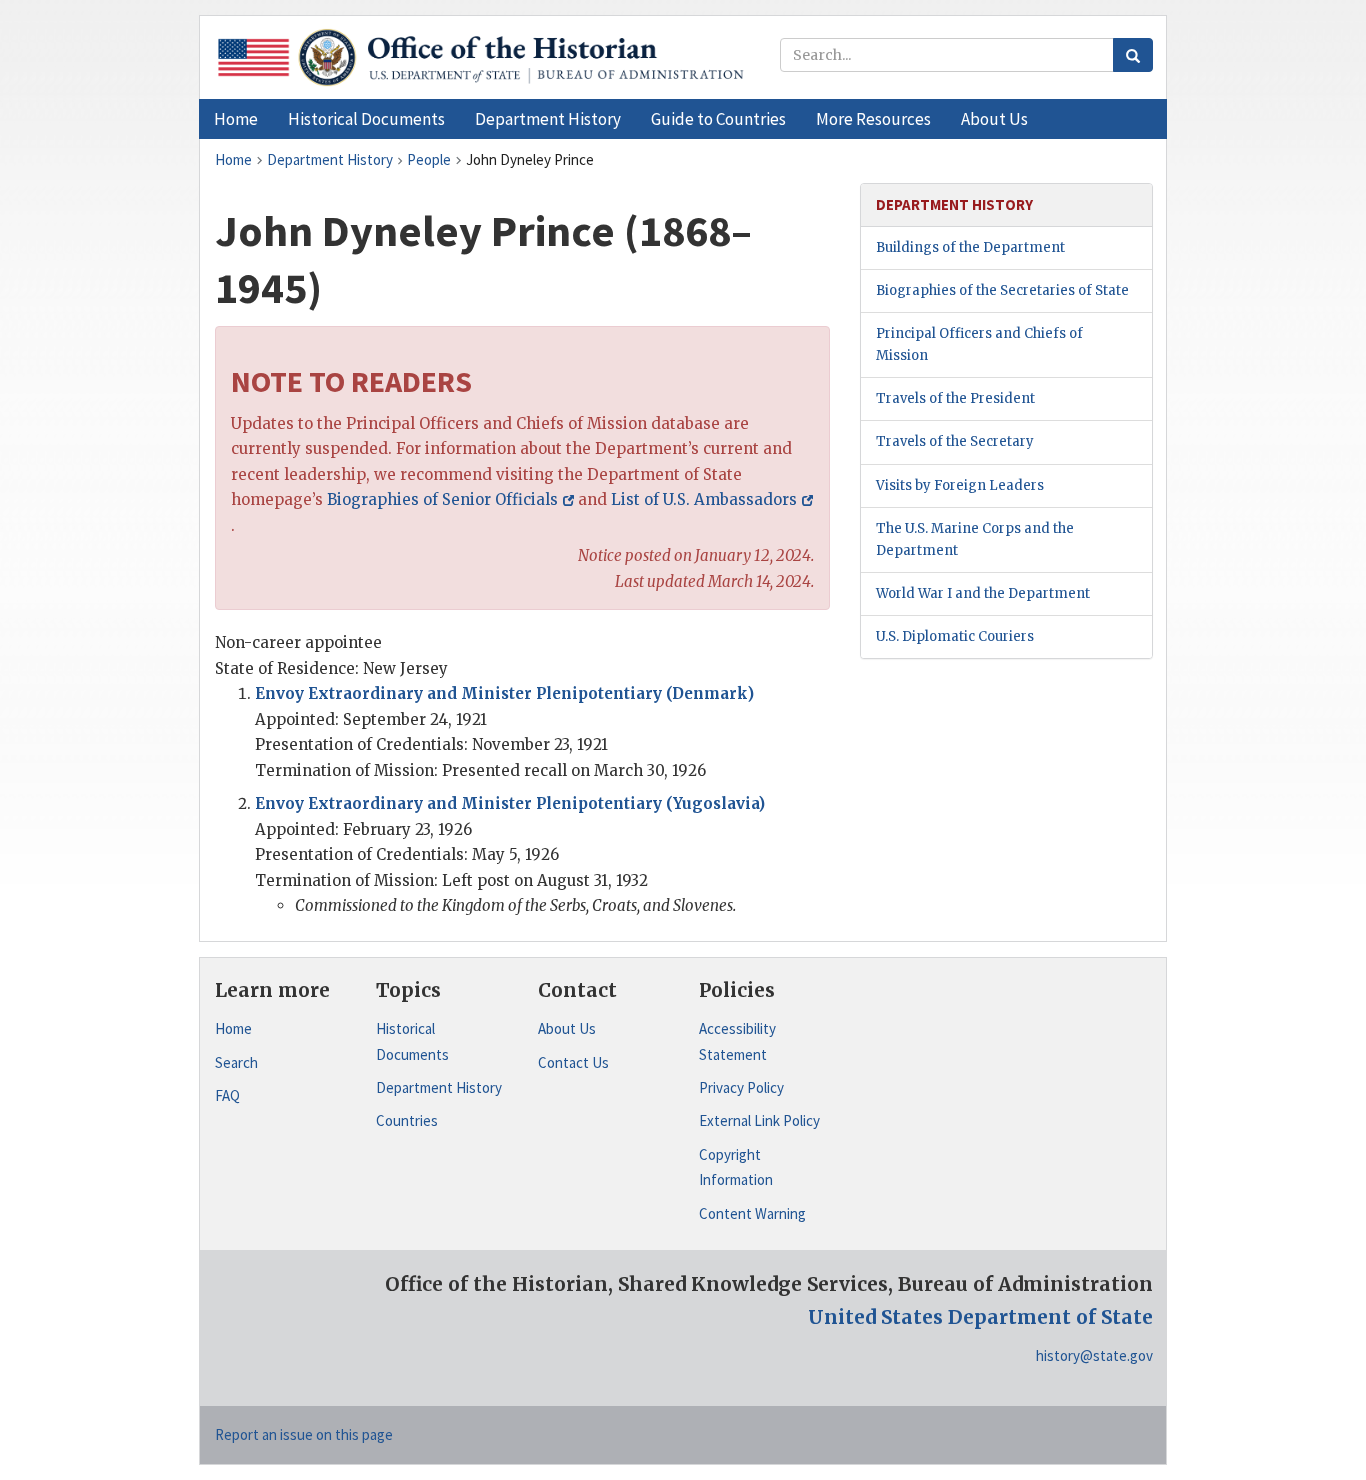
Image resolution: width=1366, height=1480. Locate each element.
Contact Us (573, 1062)
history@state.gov (1094, 1355)
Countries (407, 1120)
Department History (439, 1087)
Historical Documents (412, 1041)
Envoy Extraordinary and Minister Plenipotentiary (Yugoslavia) (510, 803)
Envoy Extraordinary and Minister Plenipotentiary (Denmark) (504, 693)
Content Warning (752, 1213)
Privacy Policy (741, 1087)
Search (236, 1062)
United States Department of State (980, 1317)
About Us (567, 1028)
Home (233, 1028)
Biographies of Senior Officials (442, 499)
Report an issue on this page (304, 1434)
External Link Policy (759, 1120)
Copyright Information (736, 1167)
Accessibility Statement (737, 1041)
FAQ (227, 1095)
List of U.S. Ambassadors (704, 499)
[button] (366, 119)
